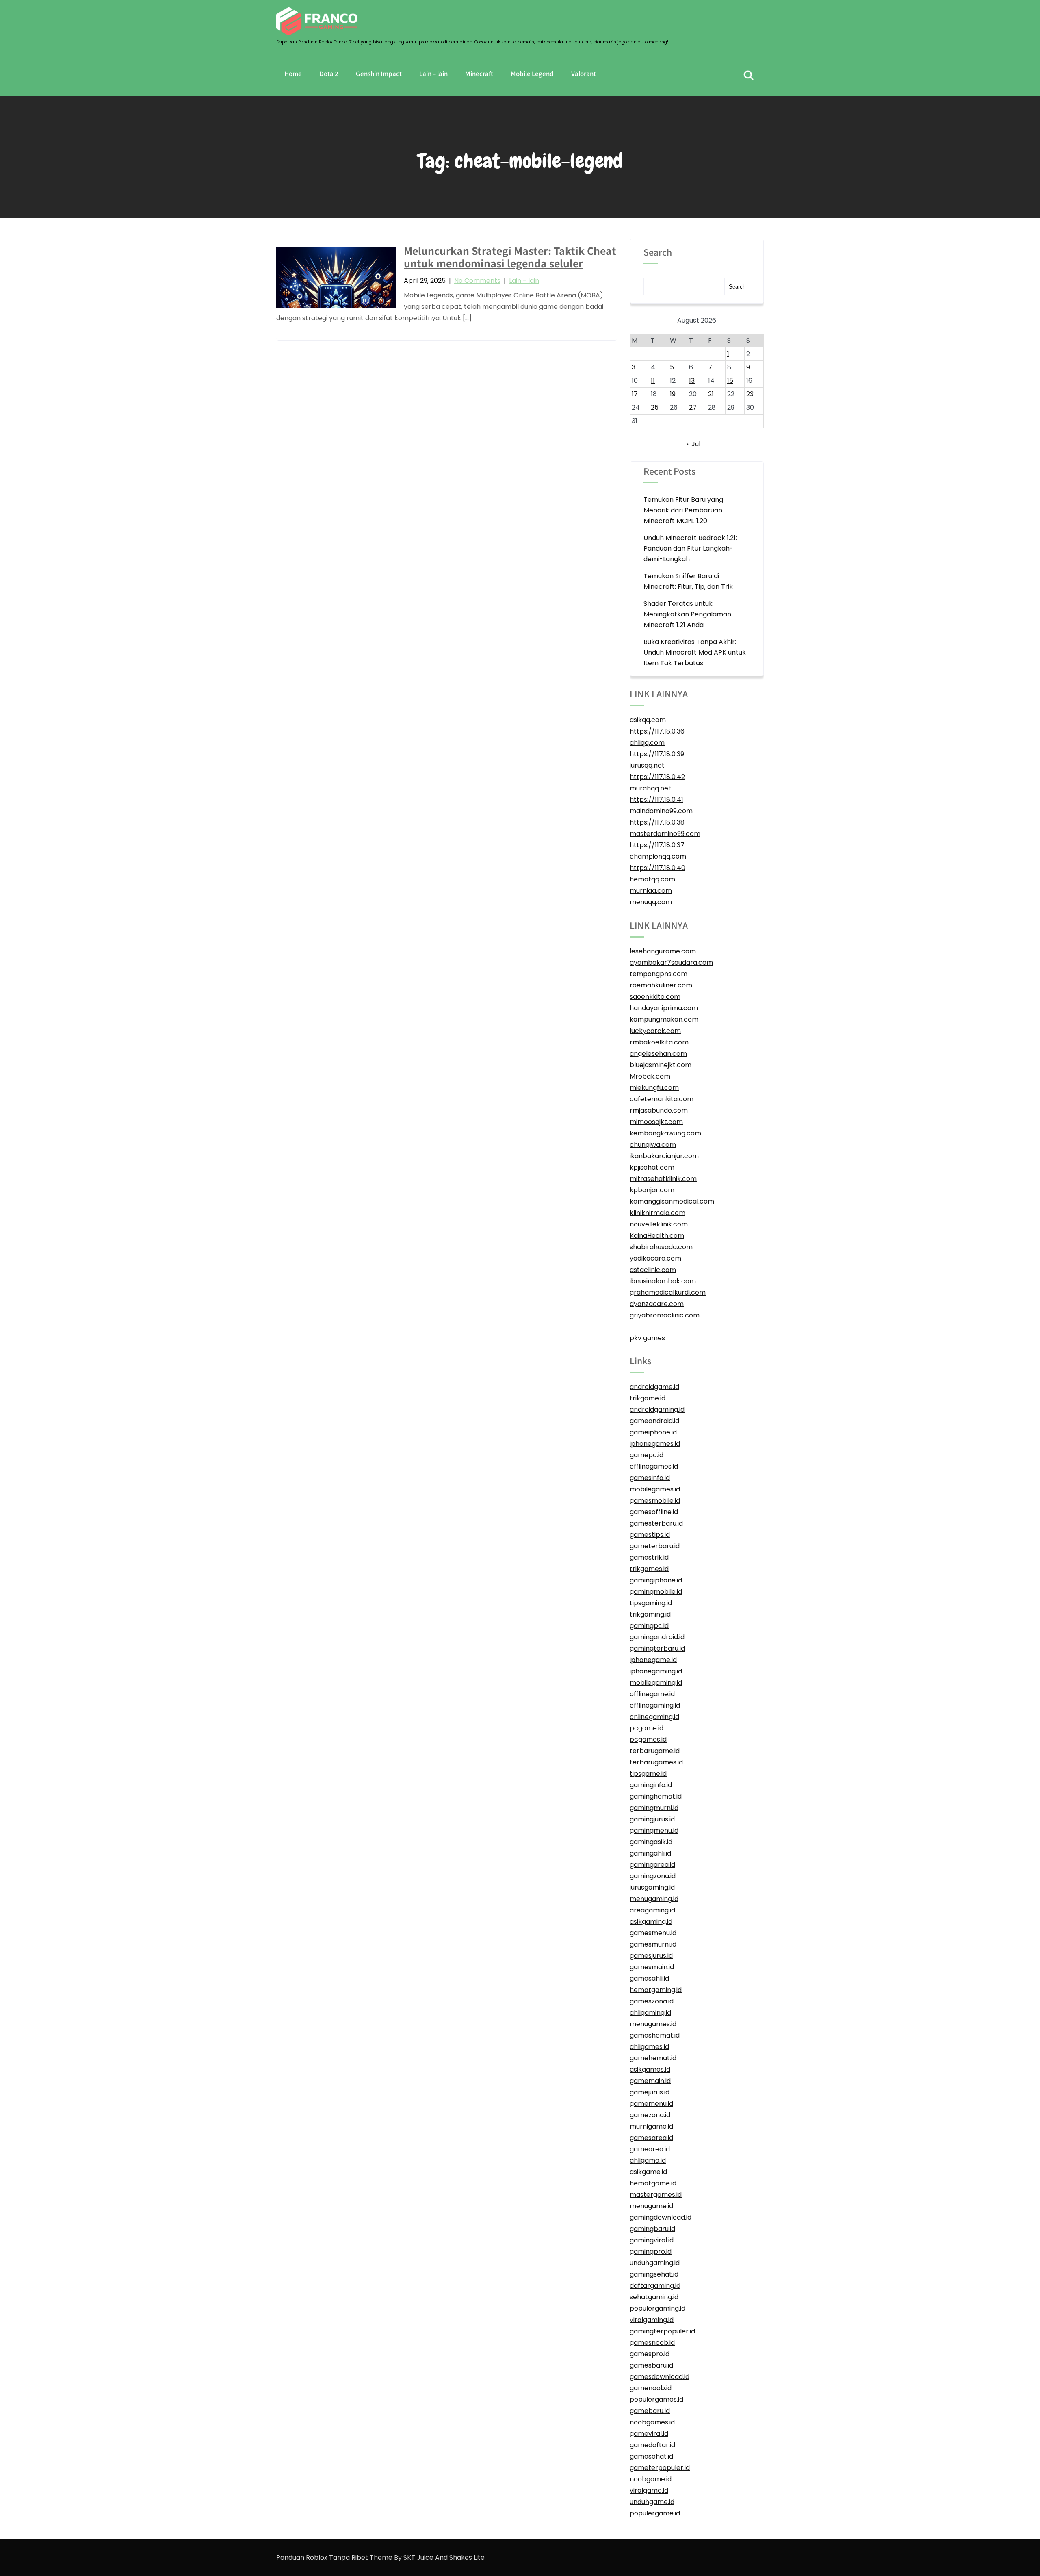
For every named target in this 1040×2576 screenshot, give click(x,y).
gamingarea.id (652, 1865)
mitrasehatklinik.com (663, 1179)
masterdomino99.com (665, 834)
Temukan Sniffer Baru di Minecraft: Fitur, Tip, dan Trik (688, 581)
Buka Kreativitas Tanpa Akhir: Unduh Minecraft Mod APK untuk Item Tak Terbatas (695, 652)
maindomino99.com (661, 811)
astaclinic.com (653, 1270)
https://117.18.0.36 (657, 731)
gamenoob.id (651, 2388)
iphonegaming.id (656, 1671)
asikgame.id (648, 2172)
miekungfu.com (654, 1088)
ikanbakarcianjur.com (664, 1156)
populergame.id (655, 2513)
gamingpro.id (651, 2252)
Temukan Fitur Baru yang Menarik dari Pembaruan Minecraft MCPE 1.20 (683, 510)
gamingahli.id (650, 1853)
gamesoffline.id (654, 1512)
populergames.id (656, 2399)
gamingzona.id (653, 1876)
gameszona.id (652, 2001)
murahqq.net (650, 788)
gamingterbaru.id (657, 1648)
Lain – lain (433, 74)
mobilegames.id (655, 1489)
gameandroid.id (654, 1421)
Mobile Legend (532, 74)
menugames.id (653, 2024)
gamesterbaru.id (656, 1523)
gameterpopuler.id (660, 2468)
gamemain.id (650, 2081)
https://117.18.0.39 (657, 754)
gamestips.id (650, 1535)
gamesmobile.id (655, 1501)
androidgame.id (654, 1387)
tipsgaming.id (651, 1603)
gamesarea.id (651, 2138)
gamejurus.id (650, 2092)
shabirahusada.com (661, 1247)
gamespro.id (650, 2354)
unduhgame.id (652, 2502)
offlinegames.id (654, 1466)
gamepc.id (647, 1455)
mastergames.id (656, 2195)
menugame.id (651, 2206)
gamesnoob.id (652, 2343)
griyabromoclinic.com (665, 1315)
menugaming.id (654, 1899)
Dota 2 (329, 74)
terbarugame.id (655, 1751)
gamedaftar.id (652, 2445)
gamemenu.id (651, 2104)
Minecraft (479, 74)
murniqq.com (651, 891)
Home (293, 74)
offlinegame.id (652, 1694)
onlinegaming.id (654, 1717)
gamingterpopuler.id (662, 2331)
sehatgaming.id (654, 2297)
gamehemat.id (653, 2058)
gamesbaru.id (651, 2365)
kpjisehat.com (652, 1167)
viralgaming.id (652, 2320)
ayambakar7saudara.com (671, 962)
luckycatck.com (655, 1031)
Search (658, 253)
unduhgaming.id (655, 2263)
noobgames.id (652, 2422)
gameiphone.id (653, 1432)
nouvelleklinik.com (659, 1224)
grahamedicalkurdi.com (668, 1292)
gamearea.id (650, 2149)
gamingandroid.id (657, 1637)
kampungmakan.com (664, 1019)
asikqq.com (648, 720)
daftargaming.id (655, 2286)
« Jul (694, 444)
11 (653, 381)
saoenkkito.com (655, 997)
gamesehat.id (651, 2456)
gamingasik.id (651, 1842)
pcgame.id (647, 1728)
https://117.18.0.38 (657, 822)
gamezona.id (650, 2115)
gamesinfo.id (650, 1478)
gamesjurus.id (651, 1956)
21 (711, 394)
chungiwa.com (653, 1145)
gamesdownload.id (660, 2377)
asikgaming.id (651, 1922)
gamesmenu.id (653, 1933)
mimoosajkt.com (656, 1122)
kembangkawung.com (665, 1133)
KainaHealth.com (657, 1236)
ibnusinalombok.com (663, 1281)
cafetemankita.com (662, 1099)
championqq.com (658, 856)
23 (750, 394)
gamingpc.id (649, 1626)
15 (730, 381)
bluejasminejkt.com (661, 1065)
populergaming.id (658, 2308)
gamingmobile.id (656, 1592)
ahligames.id (649, 2047)
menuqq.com (651, 902)
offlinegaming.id (655, 1705)
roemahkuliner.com (661, 985)
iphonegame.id (653, 1660)
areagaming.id (652, 1910)
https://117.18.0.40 (658, 868)
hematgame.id (653, 2183)
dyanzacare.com (657, 1304)
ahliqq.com (647, 743)
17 (635, 394)
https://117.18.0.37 (657, 845)
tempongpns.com (659, 974)
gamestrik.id (649, 1557)
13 (692, 381)
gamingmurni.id (654, 1808)
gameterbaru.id (655, 1546)
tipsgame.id (648, 1774)
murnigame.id (651, 2126)
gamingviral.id (652, 2240)
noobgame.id (651, 2479)
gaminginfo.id (651, 1785)
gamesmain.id (652, 1967)
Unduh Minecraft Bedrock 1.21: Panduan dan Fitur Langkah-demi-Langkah (690, 548)
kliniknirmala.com (658, 1213)
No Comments (477, 281)
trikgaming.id (650, 1614)
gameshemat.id (655, 2035)
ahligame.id (648, 2160)
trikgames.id (649, 1569)
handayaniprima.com (664, 1008)
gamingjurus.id (652, 1819)
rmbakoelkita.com (659, 1042)
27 (693, 407)
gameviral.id (649, 2434)
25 (655, 407)
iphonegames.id (655, 1444)
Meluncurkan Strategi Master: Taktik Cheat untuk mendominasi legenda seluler (510, 257)
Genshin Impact (379, 74)
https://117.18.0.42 (657, 777)
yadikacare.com (655, 1258)
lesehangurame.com (663, 951)
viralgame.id (649, 2490)
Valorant (584, 74)
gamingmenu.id (654, 1831)
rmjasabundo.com (659, 1110)
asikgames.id (650, 2069)
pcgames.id (648, 1739)
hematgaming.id (656, 1990)
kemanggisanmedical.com (672, 1201)
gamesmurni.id (653, 1944)
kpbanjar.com (652, 1190)
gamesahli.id (649, 1978)
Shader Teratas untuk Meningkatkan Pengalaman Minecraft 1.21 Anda (687, 614)
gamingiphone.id (656, 1580)
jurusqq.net (647, 765)
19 (673, 394)
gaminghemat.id (656, 1796)
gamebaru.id (650, 2411)
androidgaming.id (657, 1410)
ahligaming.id (650, 2013)
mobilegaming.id (656, 1683)
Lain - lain (524, 281)
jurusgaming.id (652, 1887)
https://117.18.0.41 (656, 800)
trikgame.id (648, 1398)
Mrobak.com (650, 1076)
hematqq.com (652, 879)
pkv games (647, 1338)
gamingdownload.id (661, 2217)
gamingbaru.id (652, 2229)
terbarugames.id (656, 1762)
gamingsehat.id (654, 2274)
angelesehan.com (658, 1054)
